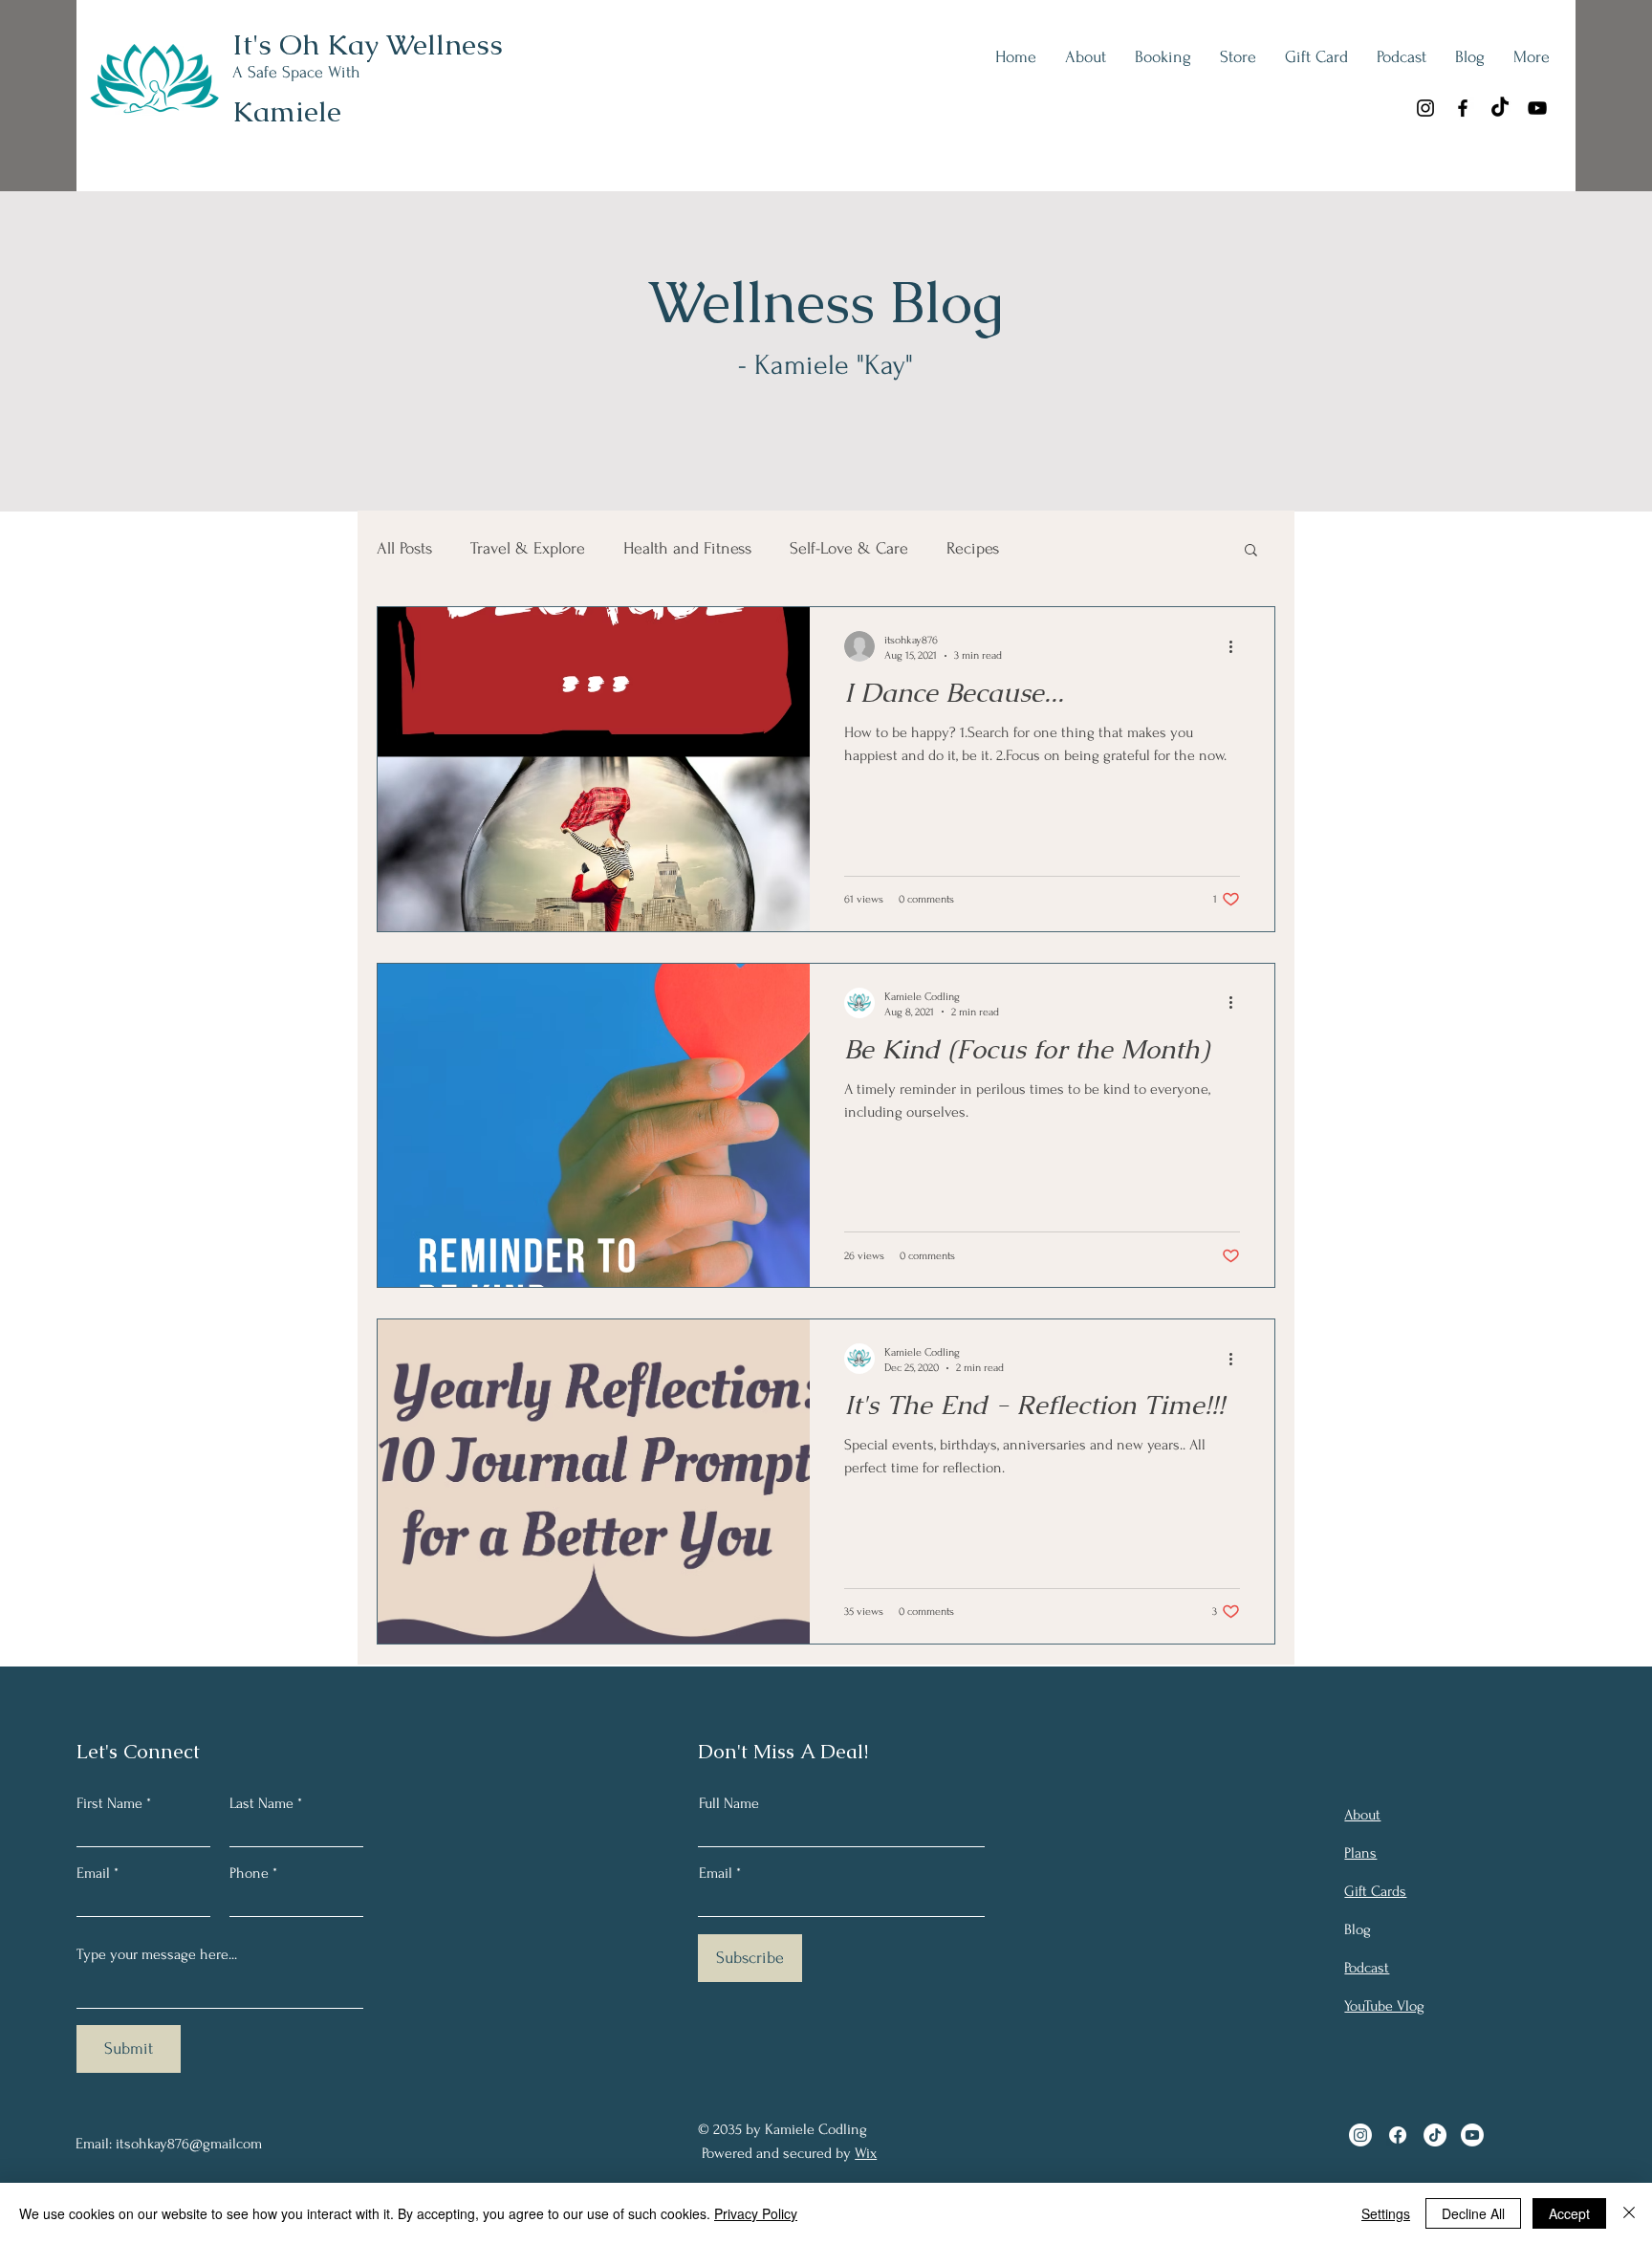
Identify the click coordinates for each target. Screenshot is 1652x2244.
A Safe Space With (296, 72)
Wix (866, 2153)
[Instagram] (1425, 108)
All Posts (404, 548)
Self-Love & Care (849, 548)
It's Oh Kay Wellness (368, 44)
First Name (109, 1803)
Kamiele (287, 111)
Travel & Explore (528, 548)
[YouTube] (1537, 108)
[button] (1251, 551)
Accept (1569, 2213)
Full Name (729, 1803)
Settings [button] (1386, 2213)
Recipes (973, 548)
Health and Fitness (687, 548)
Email (93, 1873)
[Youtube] (1472, 2135)
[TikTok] (1500, 108)
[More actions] (1237, 646)
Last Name (261, 1803)
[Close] (1629, 2213)
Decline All (1473, 2213)
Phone (249, 1873)
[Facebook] (1463, 108)
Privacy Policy (756, 2213)
